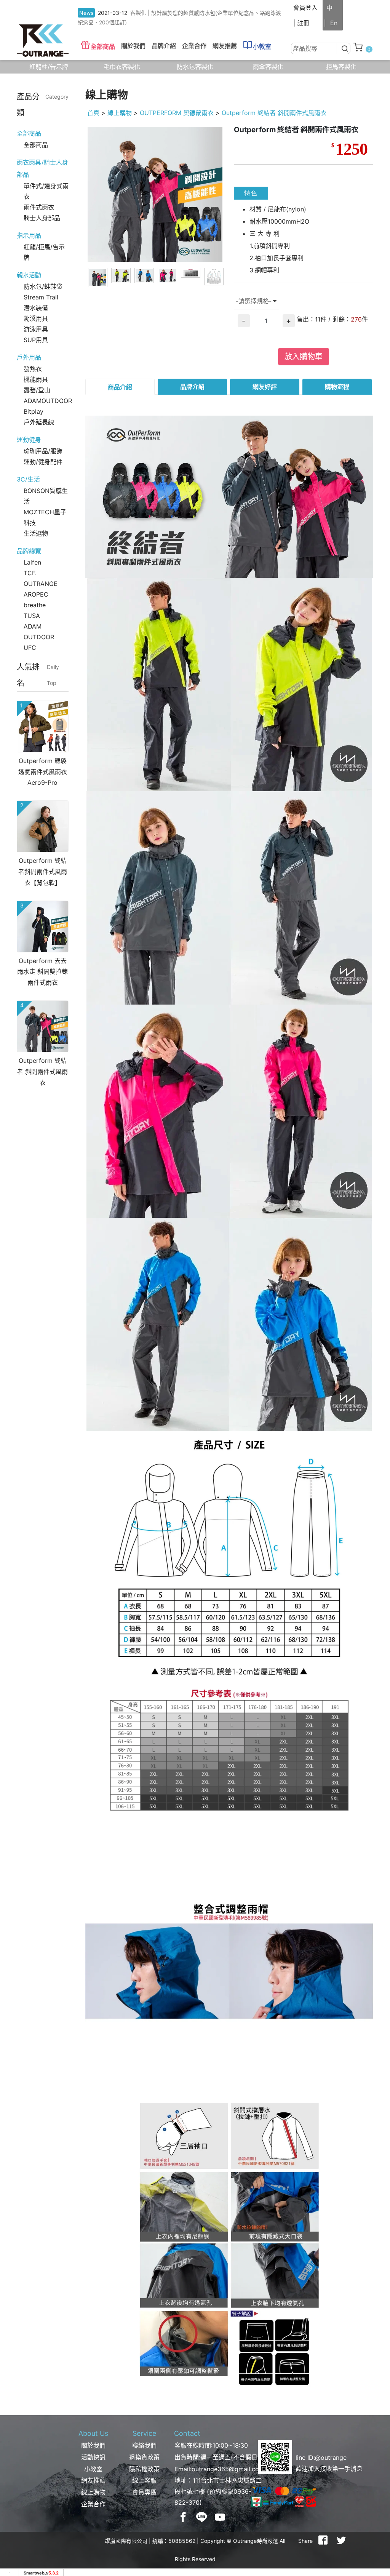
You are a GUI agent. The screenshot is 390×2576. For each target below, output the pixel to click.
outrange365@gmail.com (228, 2469)
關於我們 (93, 2445)
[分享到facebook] (323, 2541)
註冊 (303, 23)
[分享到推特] (341, 2541)
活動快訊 (93, 2457)
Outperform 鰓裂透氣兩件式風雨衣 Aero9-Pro (43, 772)
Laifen (32, 562)
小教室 (262, 46)
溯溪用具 (36, 318)
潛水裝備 (36, 308)
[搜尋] (344, 48)
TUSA (32, 616)
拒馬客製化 (341, 67)
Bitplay (34, 411)
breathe (35, 605)
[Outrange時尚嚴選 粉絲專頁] (183, 2517)
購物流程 (337, 387)
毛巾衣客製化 (122, 67)
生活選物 (36, 533)
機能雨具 (36, 379)
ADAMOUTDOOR (48, 401)
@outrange (331, 2458)
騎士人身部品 (42, 218)
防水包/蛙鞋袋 (43, 286)
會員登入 (305, 8)
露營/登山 (37, 390)
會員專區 (144, 2492)
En (334, 23)
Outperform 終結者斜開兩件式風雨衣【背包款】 (43, 872)
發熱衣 (33, 369)
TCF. (30, 573)
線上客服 (144, 2480)
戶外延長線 (39, 422)
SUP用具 (36, 340)
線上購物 (120, 113)
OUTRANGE (41, 584)
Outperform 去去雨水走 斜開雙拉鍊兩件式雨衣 (42, 972)
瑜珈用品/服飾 (43, 451)
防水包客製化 (195, 67)
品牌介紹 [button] (164, 46)
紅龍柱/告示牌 (49, 67)
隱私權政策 (144, 2469)
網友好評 (265, 387)
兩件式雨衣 (39, 207)
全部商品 (103, 46)
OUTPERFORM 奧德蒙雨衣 (177, 113)
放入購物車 (304, 357)
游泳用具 (36, 329)
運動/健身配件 (43, 462)
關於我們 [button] (133, 46)
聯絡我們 (144, 2445)
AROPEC (36, 594)
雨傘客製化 (268, 67)
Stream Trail (41, 297)
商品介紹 (120, 387)
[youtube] (220, 2517)
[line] (201, 2517)
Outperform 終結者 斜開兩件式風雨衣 (42, 1072)
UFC (30, 648)
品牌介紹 (192, 387)
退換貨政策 (144, 2457)
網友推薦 (225, 46)
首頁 (93, 113)
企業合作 (194, 46)
